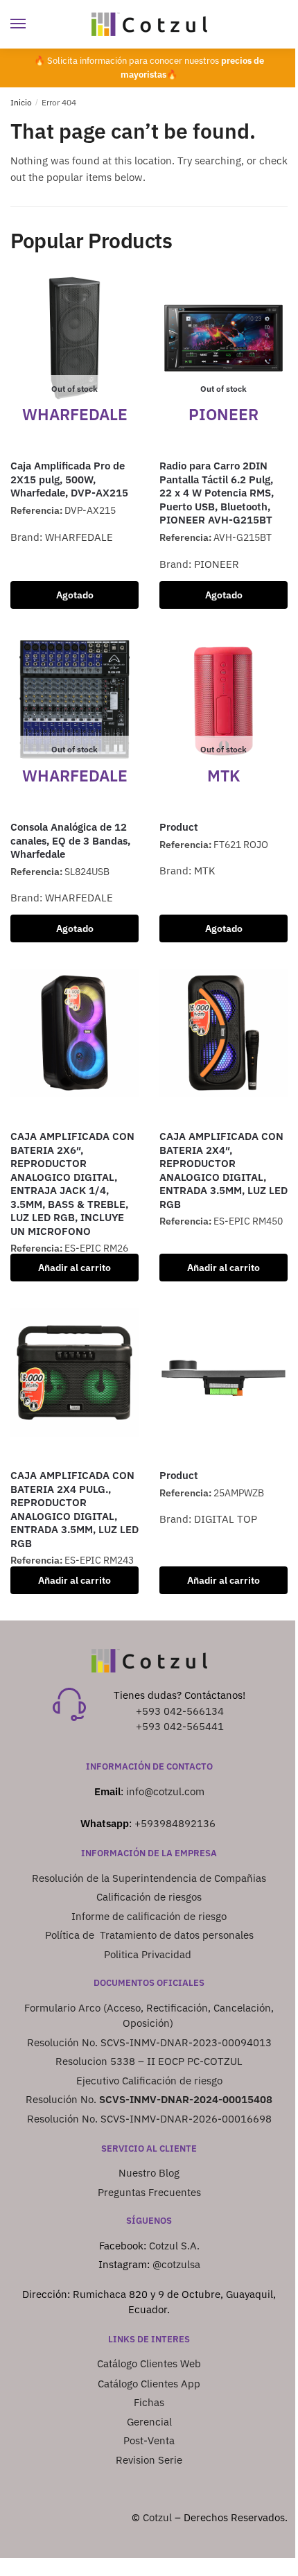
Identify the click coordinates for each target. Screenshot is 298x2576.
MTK (205, 871)
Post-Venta (149, 2440)
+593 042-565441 (180, 1726)
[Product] (223, 1373)
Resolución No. (149, 2099)
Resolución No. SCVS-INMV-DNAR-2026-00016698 (149, 2119)
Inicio (21, 102)
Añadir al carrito (74, 1268)
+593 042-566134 (180, 1711)
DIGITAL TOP (226, 1519)
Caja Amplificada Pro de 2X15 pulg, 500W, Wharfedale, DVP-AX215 (69, 479)
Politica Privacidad (149, 1954)
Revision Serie (149, 2460)
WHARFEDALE (79, 537)
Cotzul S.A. (174, 2246)
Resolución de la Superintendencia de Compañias (149, 1878)
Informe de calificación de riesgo (149, 1916)
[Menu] (31, 24)
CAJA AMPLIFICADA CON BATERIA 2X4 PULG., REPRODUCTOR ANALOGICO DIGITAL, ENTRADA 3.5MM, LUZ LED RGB (74, 1509)
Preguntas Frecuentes (149, 2192)
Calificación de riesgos (149, 1897)
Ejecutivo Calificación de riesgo (149, 2081)
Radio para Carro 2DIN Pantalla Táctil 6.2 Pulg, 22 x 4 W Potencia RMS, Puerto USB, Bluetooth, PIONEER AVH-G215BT (217, 493)
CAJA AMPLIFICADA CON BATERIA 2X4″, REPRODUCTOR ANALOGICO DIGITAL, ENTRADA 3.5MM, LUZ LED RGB (223, 1170)
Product (179, 827)
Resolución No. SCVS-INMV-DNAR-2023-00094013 (149, 2042)
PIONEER (217, 564)
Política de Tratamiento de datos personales (149, 1935)
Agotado (75, 595)
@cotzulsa (176, 2264)
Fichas (149, 2402)
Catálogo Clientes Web (149, 2363)
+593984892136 (175, 1823)
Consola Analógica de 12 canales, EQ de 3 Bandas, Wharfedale (70, 840)
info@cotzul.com (165, 1791)
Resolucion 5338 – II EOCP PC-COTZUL (149, 2061)
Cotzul (157, 2517)
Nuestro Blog (149, 2173)
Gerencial (149, 2422)
